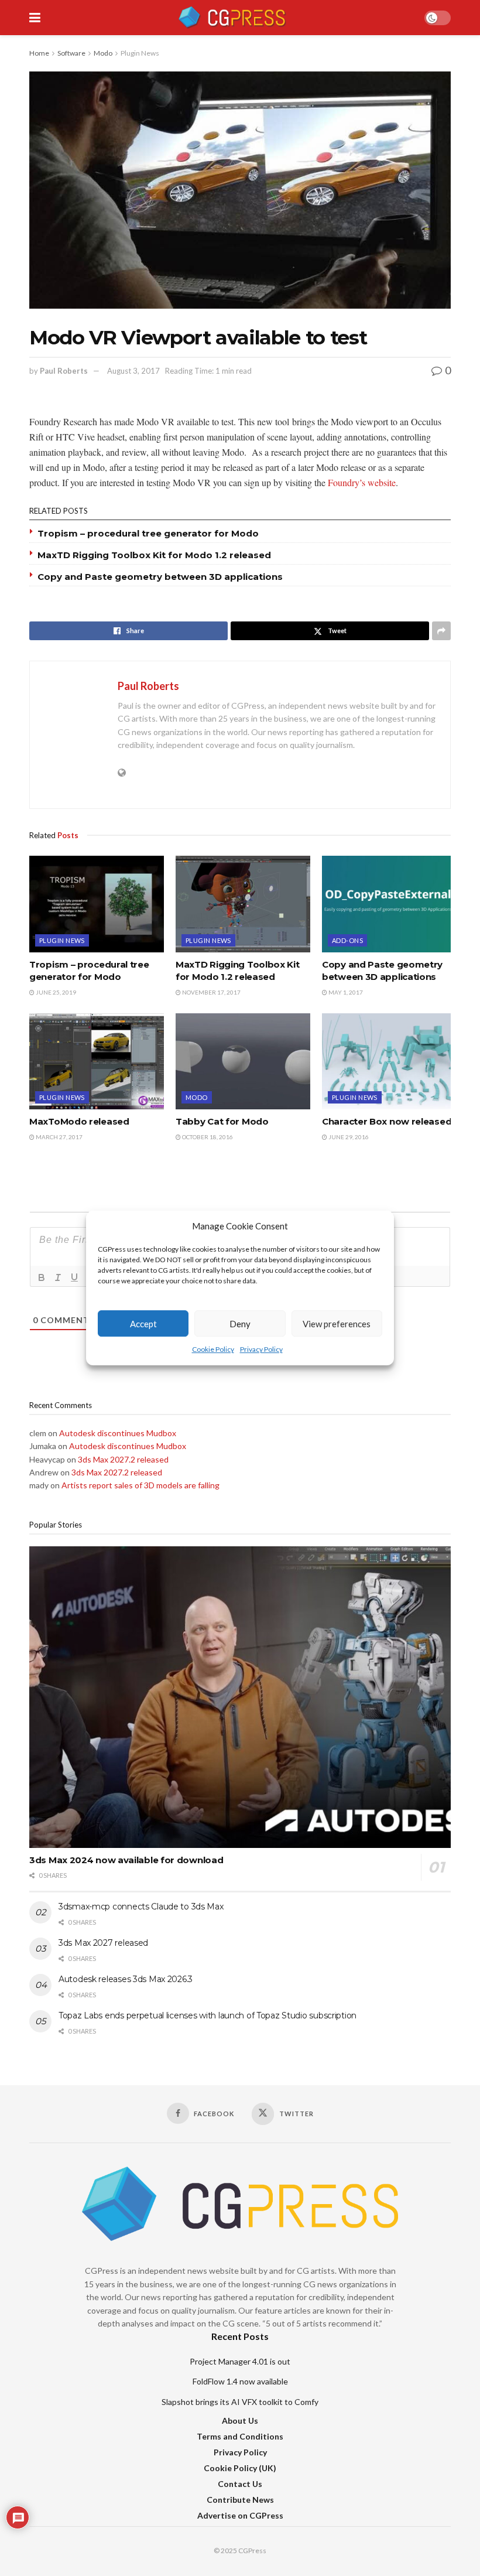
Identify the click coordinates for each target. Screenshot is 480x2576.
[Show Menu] (35, 18)
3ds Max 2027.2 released (123, 1459)
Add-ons (347, 940)
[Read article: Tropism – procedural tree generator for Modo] (97, 904)
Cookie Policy (213, 1350)
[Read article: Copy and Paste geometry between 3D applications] (389, 904)
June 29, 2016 (348, 1137)
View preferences (337, 1324)
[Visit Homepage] (232, 18)
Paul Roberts (64, 371)
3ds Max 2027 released (103, 1943)
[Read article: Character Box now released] (389, 1061)
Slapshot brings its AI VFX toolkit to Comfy (240, 2402)
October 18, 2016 (207, 1137)
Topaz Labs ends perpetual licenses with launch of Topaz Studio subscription (208, 2015)
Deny (240, 1324)
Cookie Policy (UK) (240, 2468)
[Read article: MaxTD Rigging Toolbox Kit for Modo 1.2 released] (243, 904)
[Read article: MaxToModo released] (97, 1061)
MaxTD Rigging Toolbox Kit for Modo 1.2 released (154, 555)
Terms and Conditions (240, 2436)
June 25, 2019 (55, 992)
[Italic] (58, 1277)
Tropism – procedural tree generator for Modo (148, 533)
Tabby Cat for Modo (222, 1121)
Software (71, 53)
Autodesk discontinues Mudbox (118, 1433)
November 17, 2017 (211, 992)
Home (39, 53)
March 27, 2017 (59, 1137)
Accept (143, 1324)
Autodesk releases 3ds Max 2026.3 (126, 1979)
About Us (240, 2420)
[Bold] (42, 1277)
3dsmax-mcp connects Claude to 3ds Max (141, 1907)
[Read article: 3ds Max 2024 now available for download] (240, 1697)
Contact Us (240, 2484)
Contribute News (240, 2500)
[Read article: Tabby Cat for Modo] (243, 1061)
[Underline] (74, 1277)
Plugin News (140, 53)
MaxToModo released (79, 1121)
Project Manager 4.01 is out (240, 2361)
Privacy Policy (261, 1350)
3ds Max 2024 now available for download (126, 1860)
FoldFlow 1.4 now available (240, 2381)
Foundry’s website (362, 482)
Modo (103, 53)
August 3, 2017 (133, 371)
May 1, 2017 (345, 992)
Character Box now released (387, 1121)
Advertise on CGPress (240, 2515)
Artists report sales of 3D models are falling (140, 1485)
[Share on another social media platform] (441, 631)
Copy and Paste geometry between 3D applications (160, 577)
